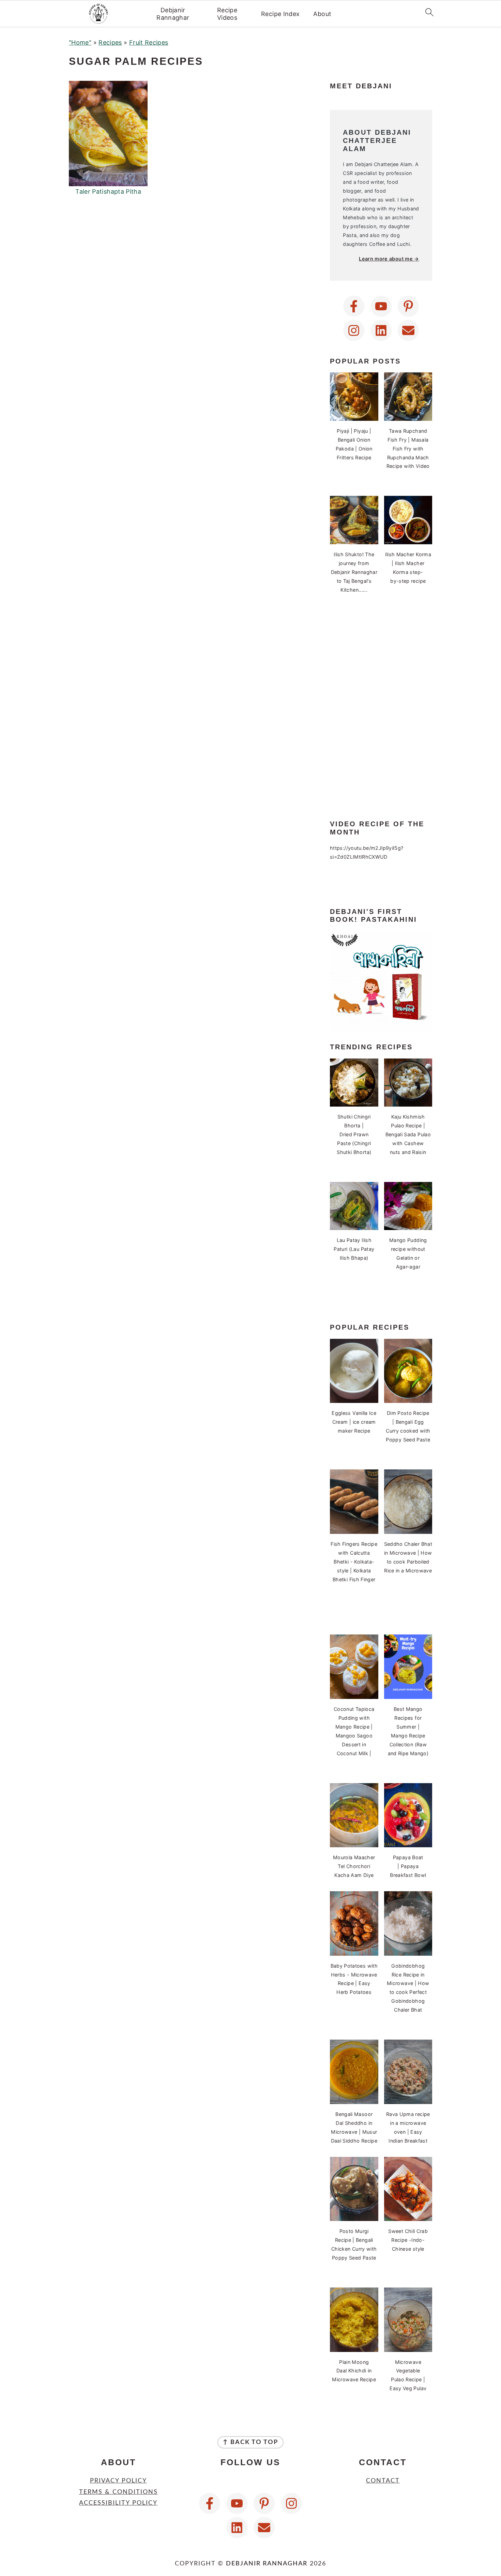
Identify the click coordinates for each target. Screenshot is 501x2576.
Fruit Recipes (149, 42)
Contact (383, 2481)
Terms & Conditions (118, 2492)
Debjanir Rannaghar (173, 14)
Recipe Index (280, 14)
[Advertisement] (381, 708)
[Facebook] (354, 306)
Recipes (110, 42)
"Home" (80, 42)
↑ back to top (250, 2442)
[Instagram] (354, 330)
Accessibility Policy (118, 2503)
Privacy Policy (118, 2481)
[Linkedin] (381, 330)
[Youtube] (381, 306)
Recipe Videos (227, 14)
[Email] (408, 330)
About (322, 14)
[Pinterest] (408, 306)
